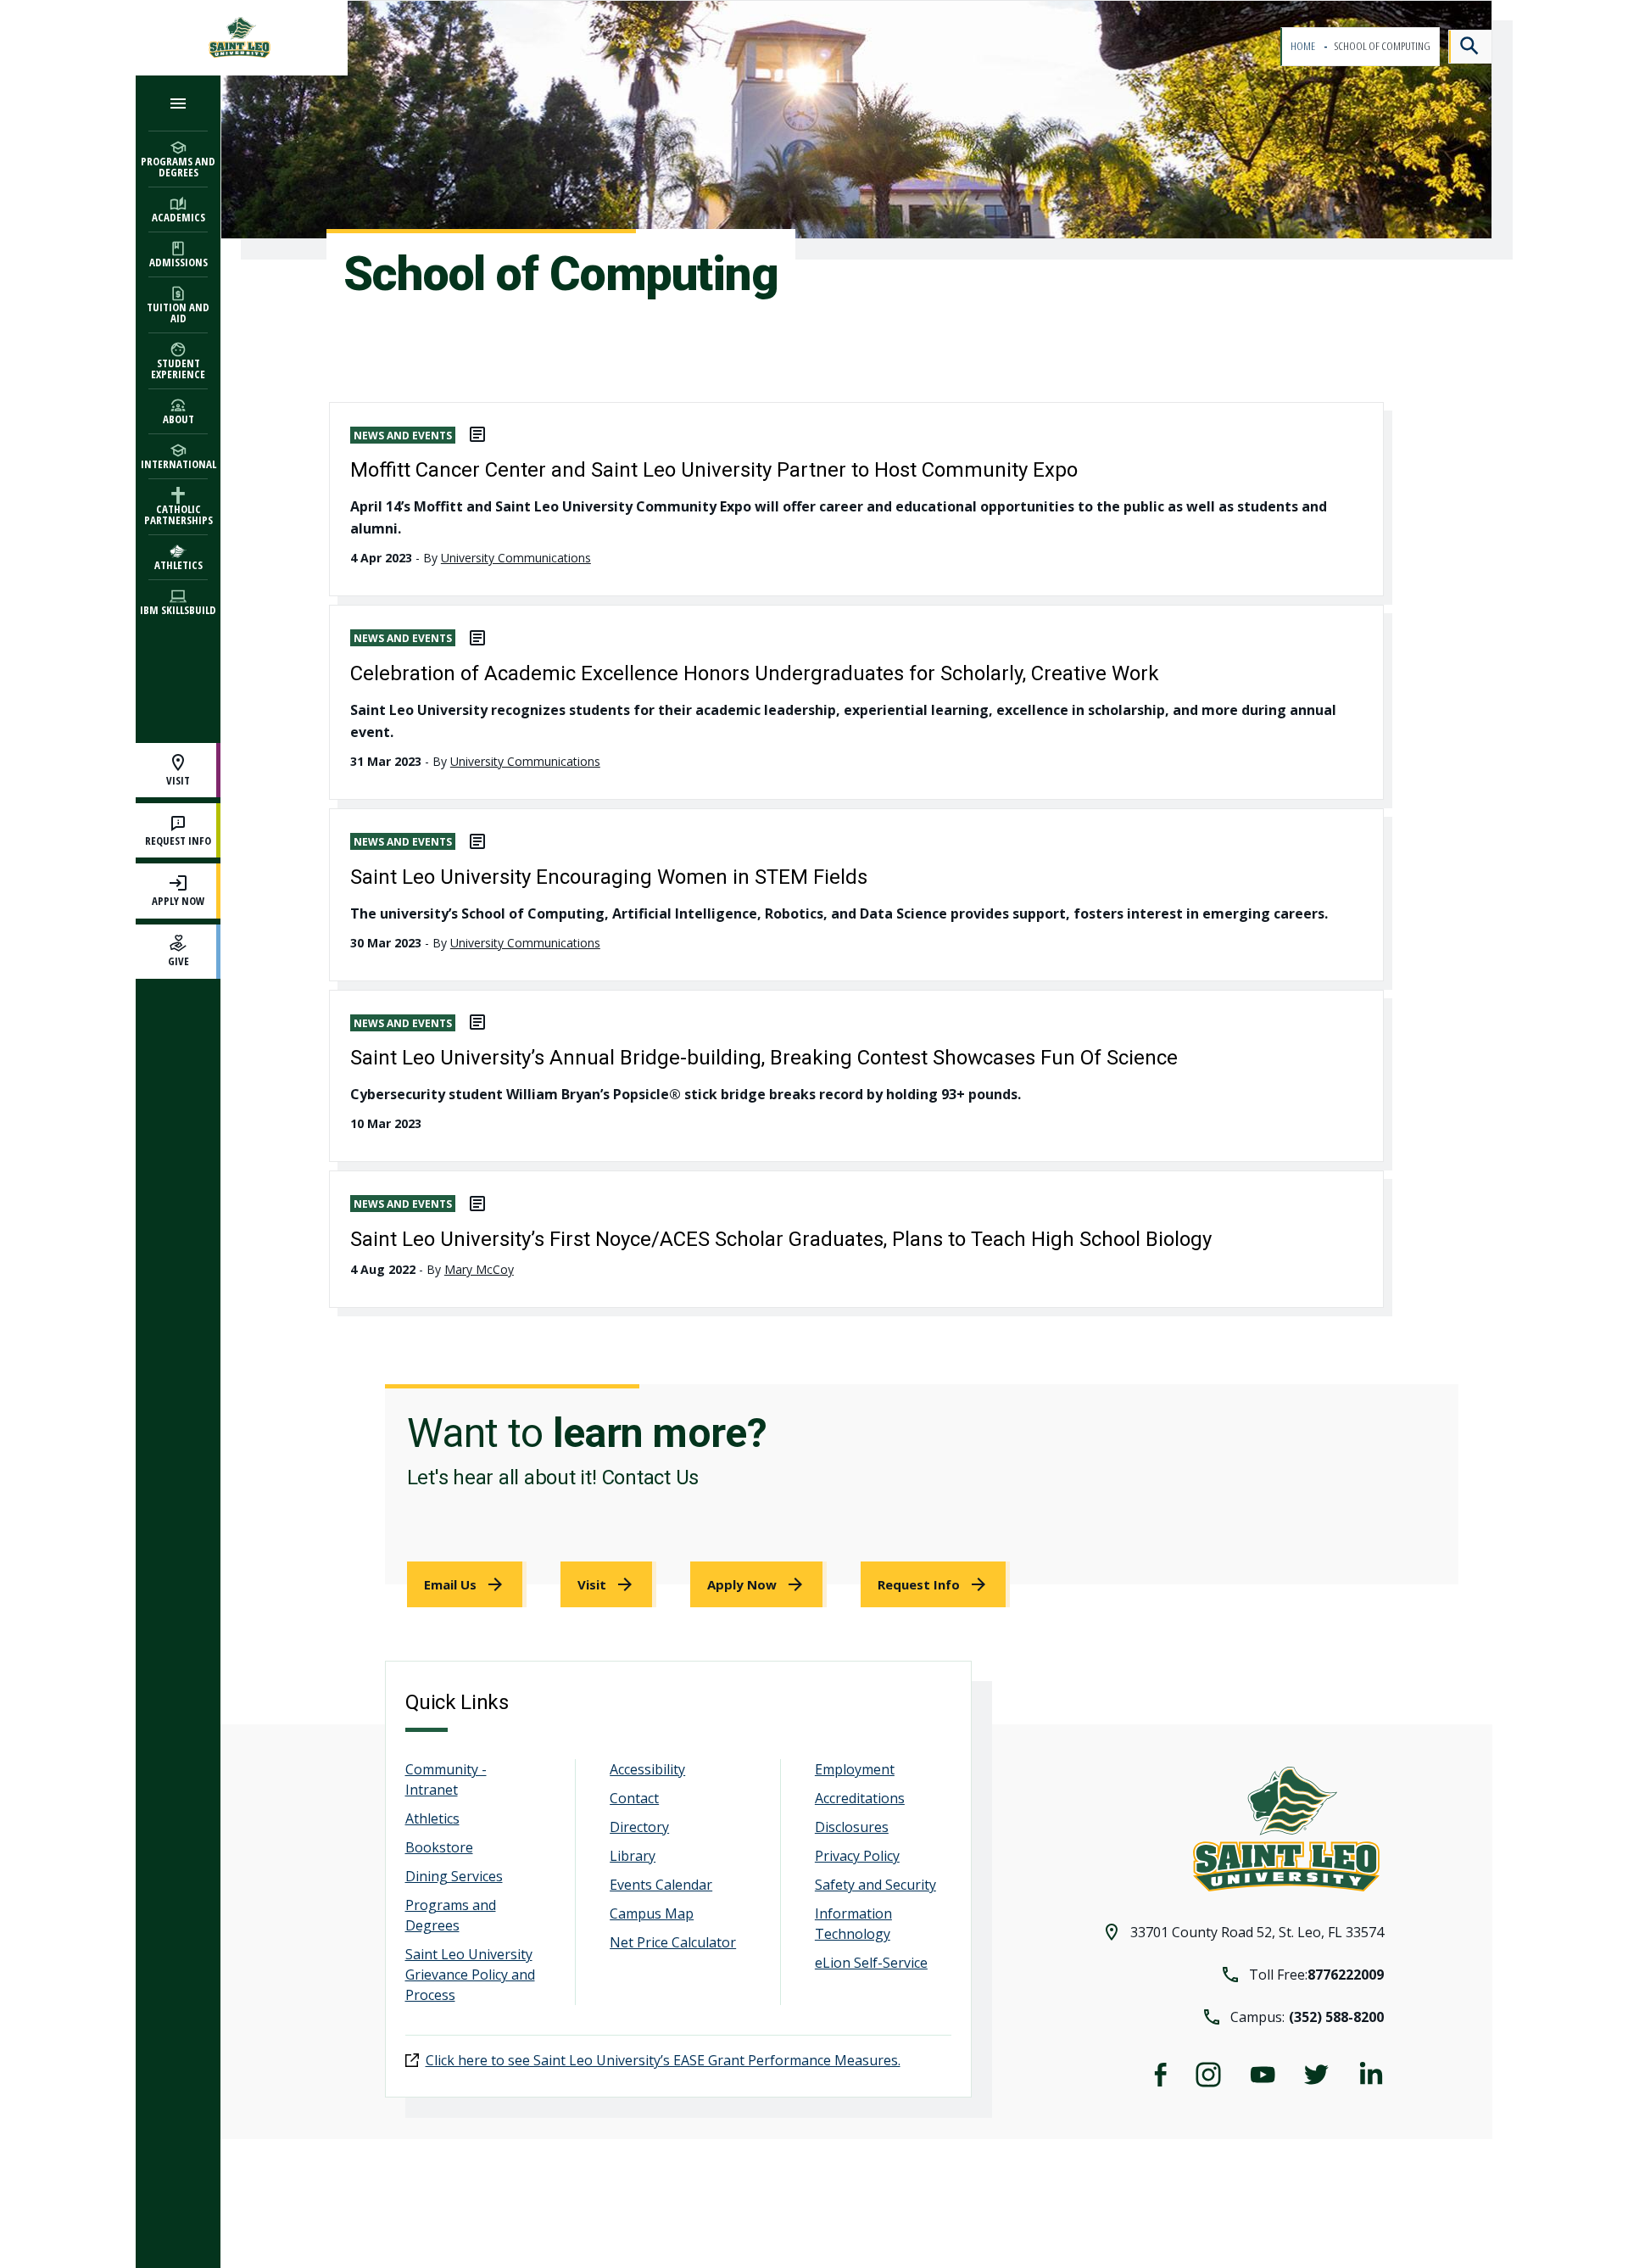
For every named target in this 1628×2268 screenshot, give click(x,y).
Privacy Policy (857, 1856)
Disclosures (852, 1827)
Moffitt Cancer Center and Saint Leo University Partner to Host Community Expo (714, 470)
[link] (467, 1584)
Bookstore (439, 1847)
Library (633, 1856)
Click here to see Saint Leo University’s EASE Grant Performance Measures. (663, 2060)
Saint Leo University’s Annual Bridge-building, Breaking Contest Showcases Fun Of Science (764, 1058)
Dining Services (454, 1876)
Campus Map (652, 1913)
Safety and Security (875, 1885)
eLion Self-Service (871, 1963)
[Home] (242, 38)
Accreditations (860, 1798)
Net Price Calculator (673, 1942)
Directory (639, 1827)
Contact (634, 1798)
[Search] (1470, 47)
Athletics (432, 1818)
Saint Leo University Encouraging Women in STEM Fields (609, 877)
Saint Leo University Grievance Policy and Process (470, 1975)
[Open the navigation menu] (178, 103)
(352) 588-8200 (1336, 2017)
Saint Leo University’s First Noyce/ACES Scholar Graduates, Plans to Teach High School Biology (781, 1239)
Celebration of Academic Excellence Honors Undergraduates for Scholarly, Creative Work (755, 673)
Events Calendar (661, 1885)
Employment (855, 1769)
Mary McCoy (479, 1269)
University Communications (516, 558)
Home (1304, 46)
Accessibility (647, 1769)
